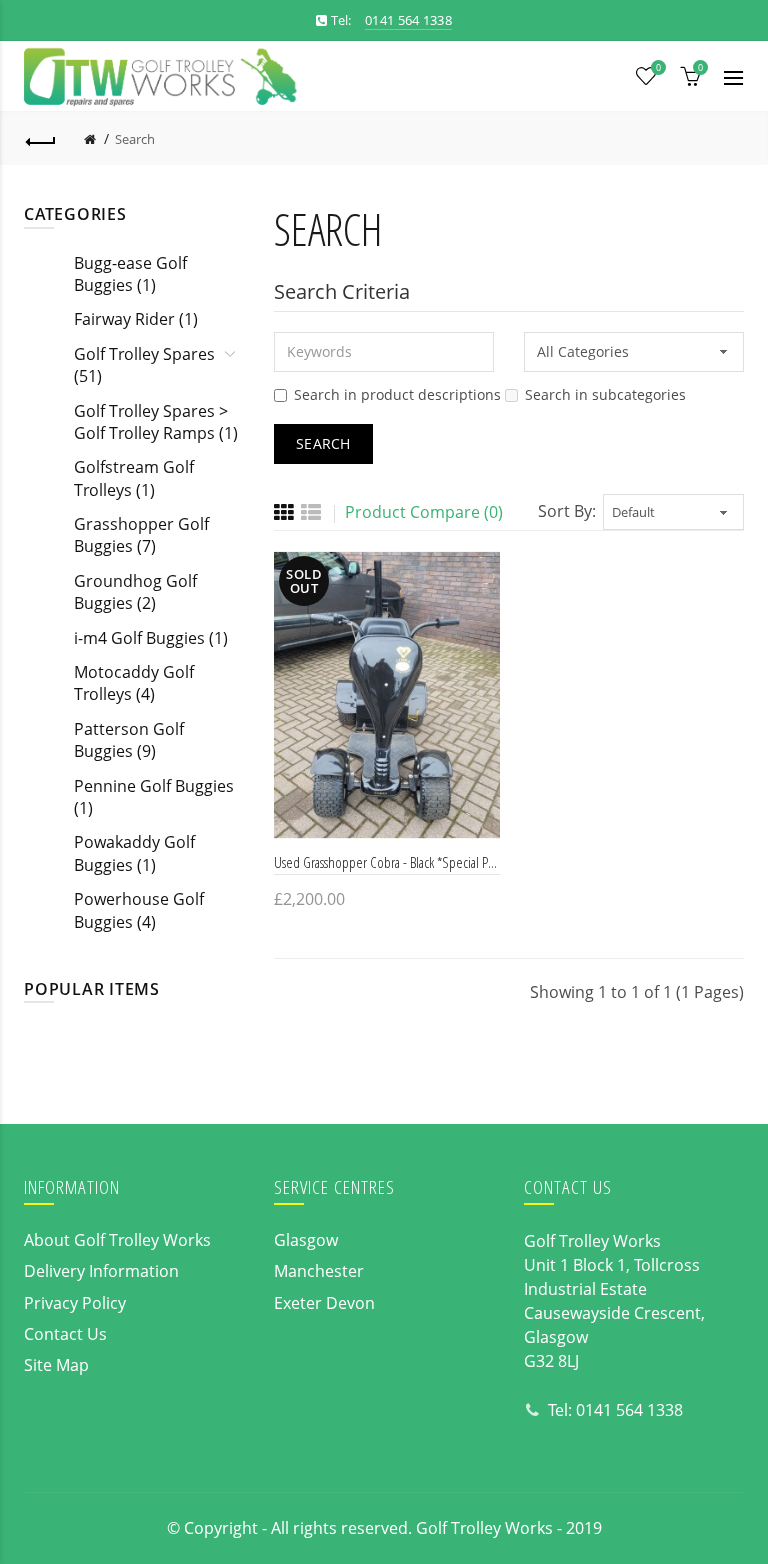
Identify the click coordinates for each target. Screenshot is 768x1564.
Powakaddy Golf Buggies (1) (134, 853)
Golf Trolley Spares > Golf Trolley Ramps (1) (156, 422)
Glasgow (306, 1240)
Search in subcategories (605, 394)
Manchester (319, 1271)
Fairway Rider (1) (136, 319)
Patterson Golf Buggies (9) (129, 740)
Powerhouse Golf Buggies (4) (139, 910)
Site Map (56, 1365)
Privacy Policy (75, 1303)
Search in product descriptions (397, 394)
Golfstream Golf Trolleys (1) (134, 478)
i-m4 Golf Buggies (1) (151, 638)
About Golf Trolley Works (117, 1240)
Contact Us (65, 1334)
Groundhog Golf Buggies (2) (135, 592)
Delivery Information (101, 1271)
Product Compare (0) (424, 512)
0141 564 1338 (629, 1410)
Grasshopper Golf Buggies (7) (141, 535)
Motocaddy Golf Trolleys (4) (134, 683)
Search (135, 139)
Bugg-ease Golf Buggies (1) (130, 274)
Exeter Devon (324, 1303)
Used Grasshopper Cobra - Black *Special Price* (387, 862)
